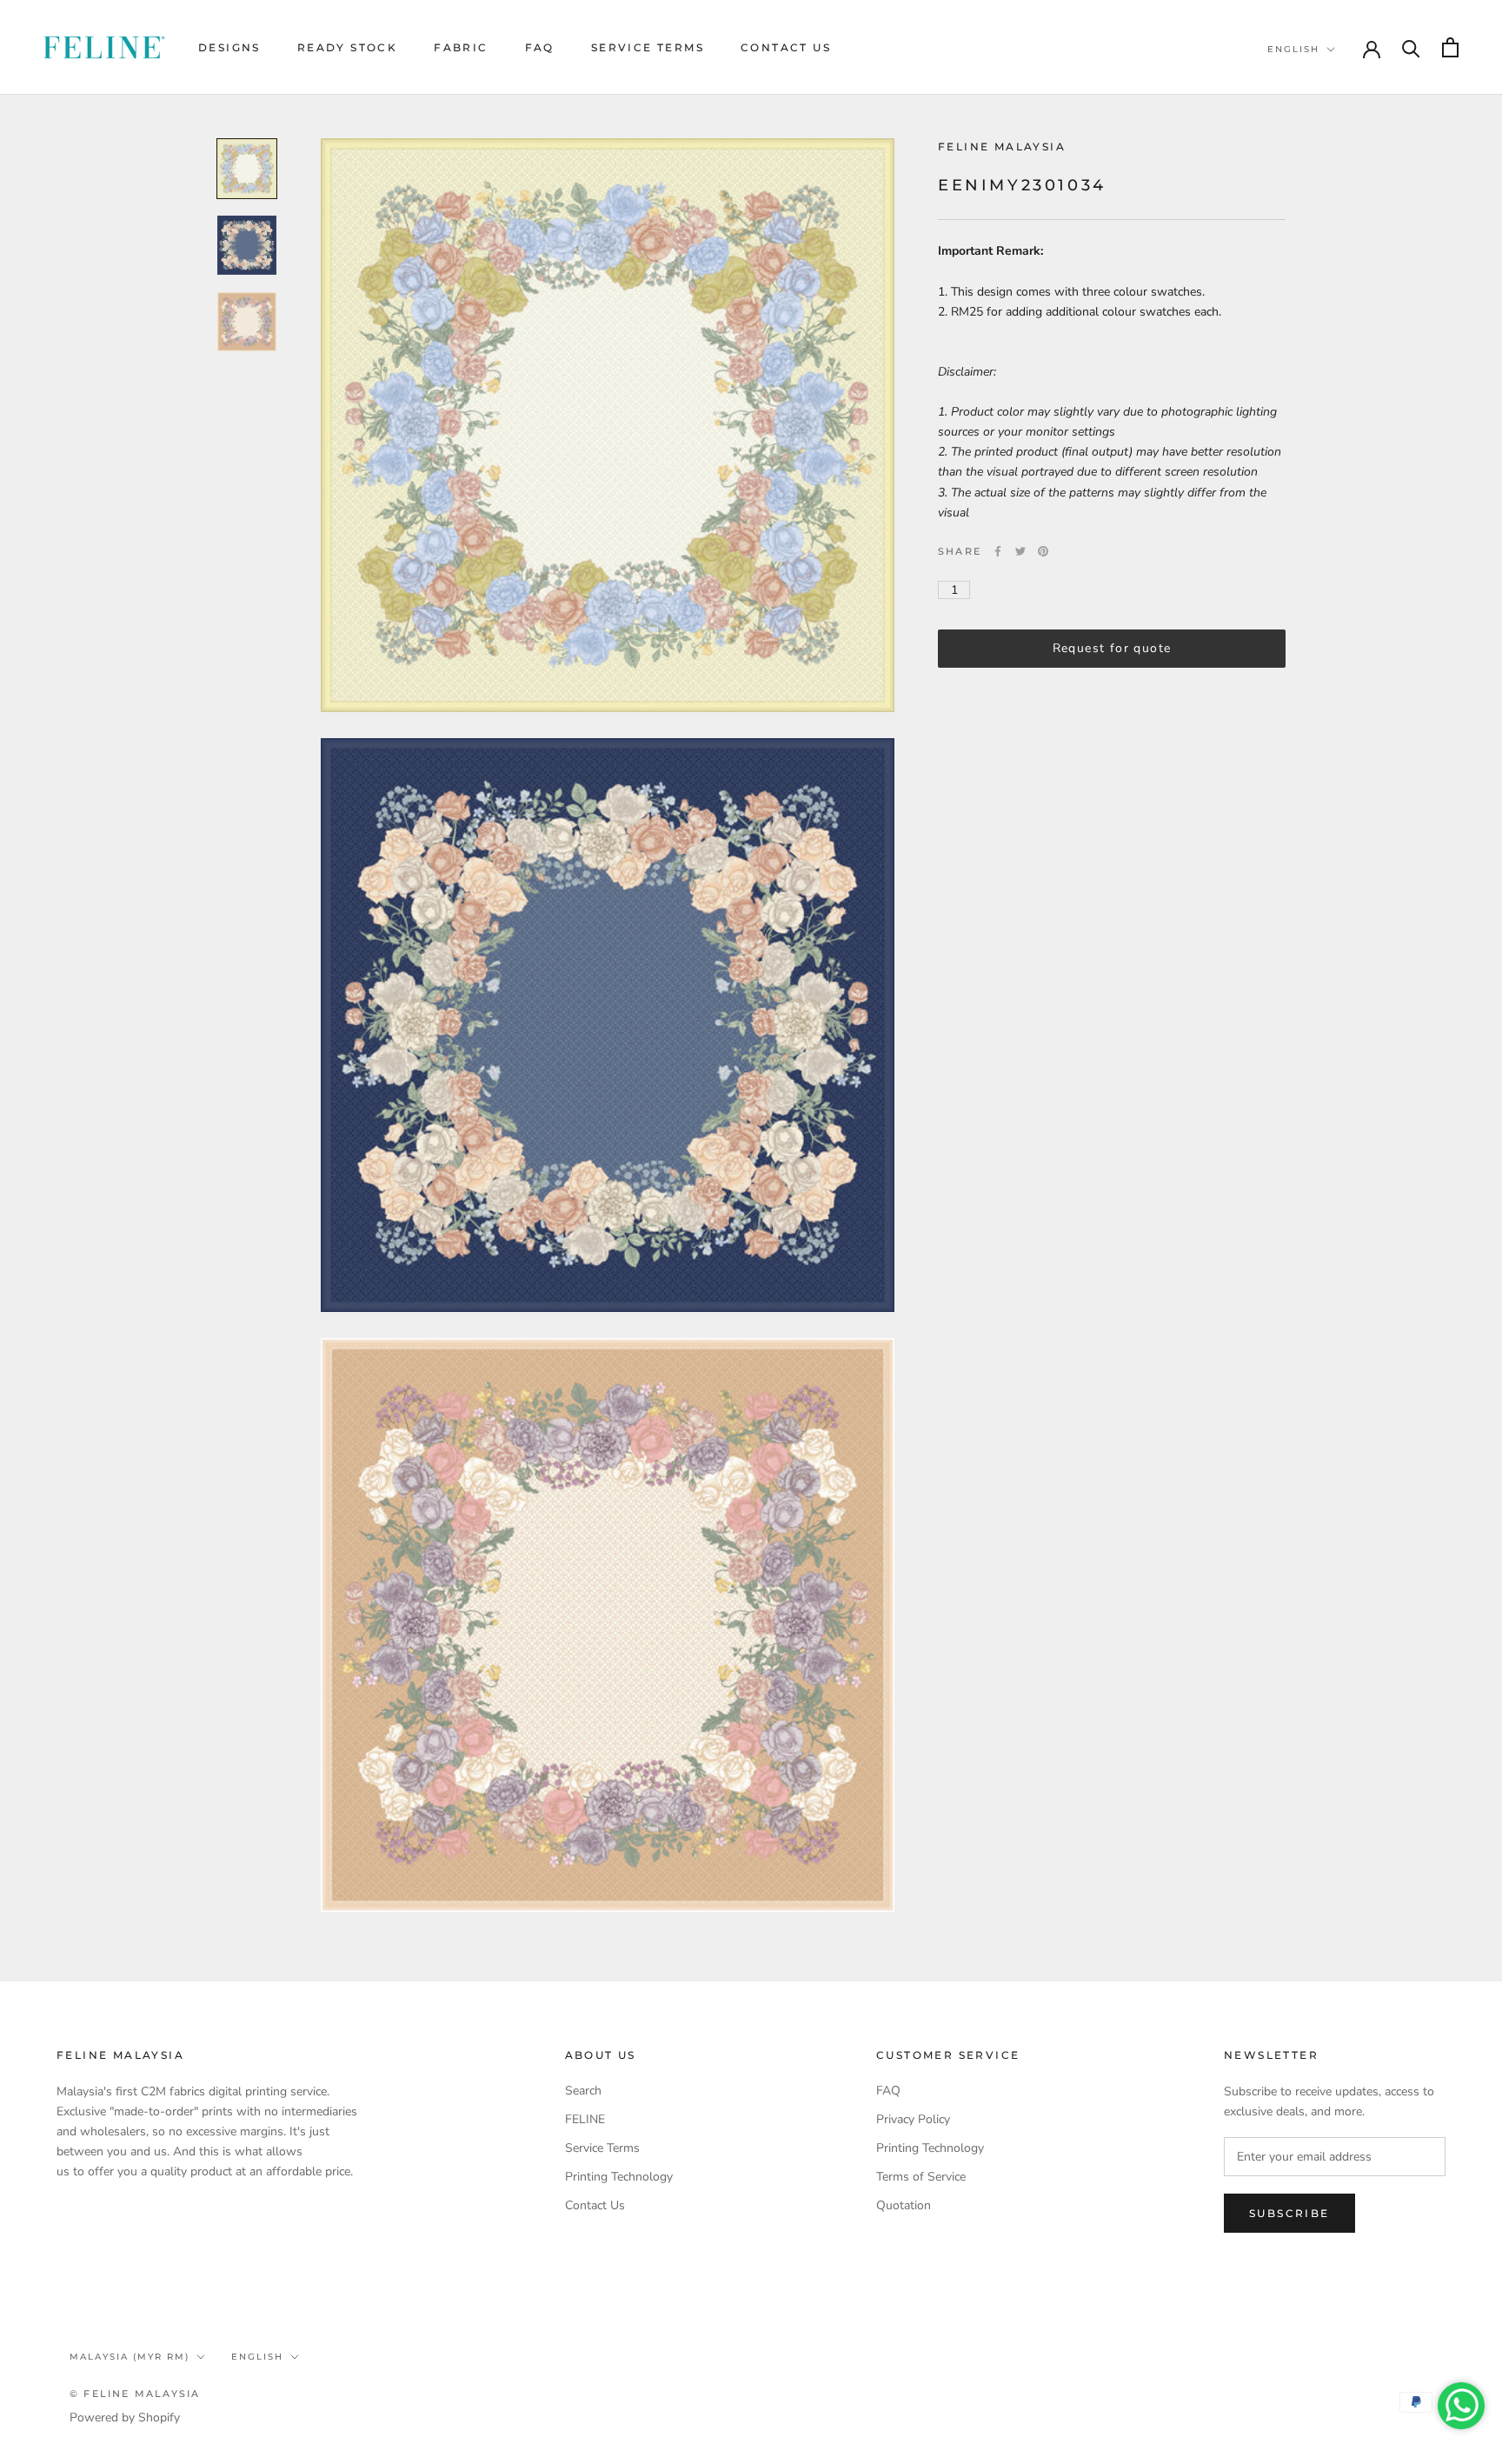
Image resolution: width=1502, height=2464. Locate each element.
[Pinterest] (1043, 551)
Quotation (904, 2205)
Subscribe (1289, 2213)
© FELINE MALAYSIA (135, 2394)
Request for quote (1112, 648)
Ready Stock (347, 47)
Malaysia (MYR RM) (130, 2357)
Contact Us (786, 47)
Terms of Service (921, 2177)
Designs (229, 47)
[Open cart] (1450, 47)
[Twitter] (1020, 551)
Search (583, 2091)
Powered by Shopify (125, 2417)
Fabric (461, 47)
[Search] (1411, 47)
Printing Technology (619, 2177)
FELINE (585, 2119)
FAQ (540, 47)
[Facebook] (998, 551)
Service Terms (648, 47)
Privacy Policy (913, 2119)
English (1293, 49)
